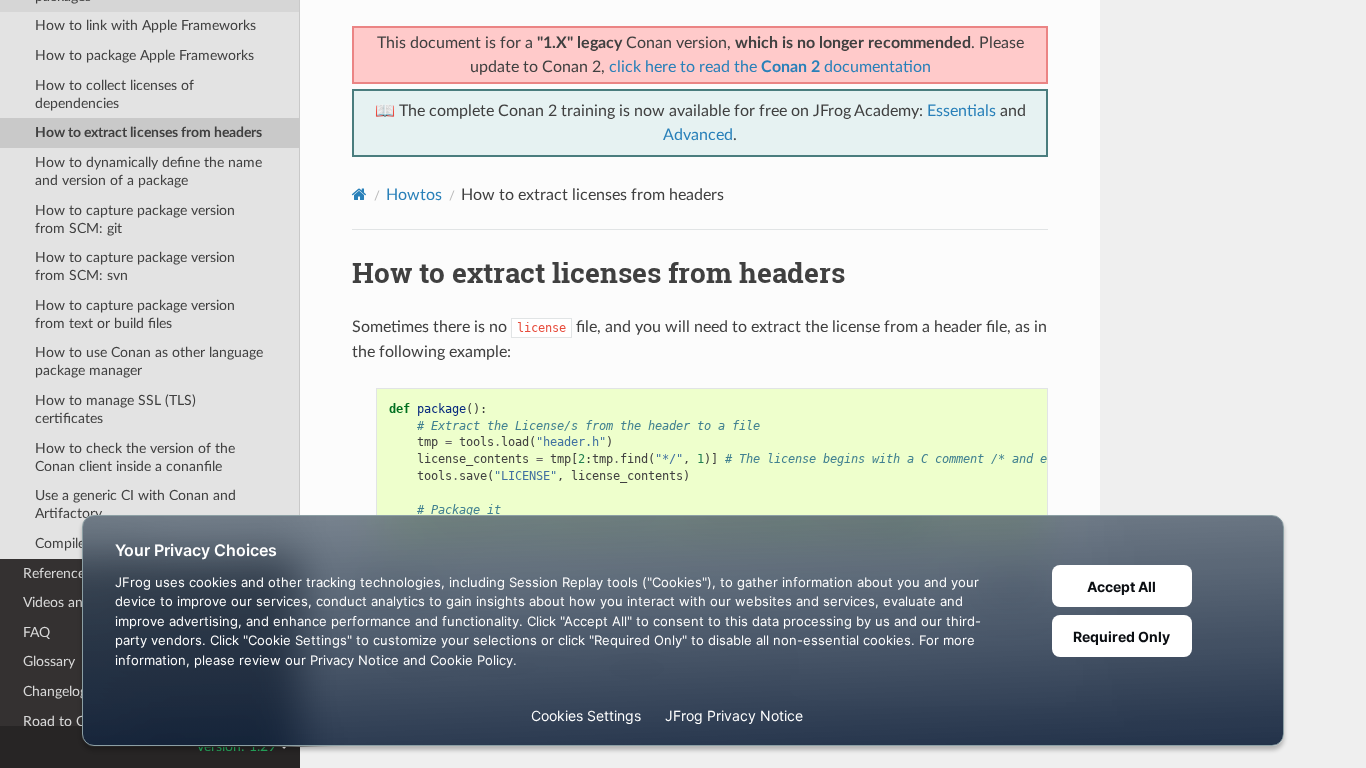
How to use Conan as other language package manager (149, 361)
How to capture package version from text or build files (135, 314)
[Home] (359, 194)
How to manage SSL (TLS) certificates (115, 409)
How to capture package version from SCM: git (135, 219)
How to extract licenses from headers (148, 132)
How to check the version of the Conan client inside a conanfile (135, 457)
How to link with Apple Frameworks (145, 25)
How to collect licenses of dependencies (114, 94)
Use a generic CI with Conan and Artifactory (135, 504)
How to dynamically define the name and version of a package (148, 171)
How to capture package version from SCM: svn (135, 266)
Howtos (414, 195)
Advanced (698, 135)
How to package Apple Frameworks (144, 55)
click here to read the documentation (770, 67)
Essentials (961, 111)
